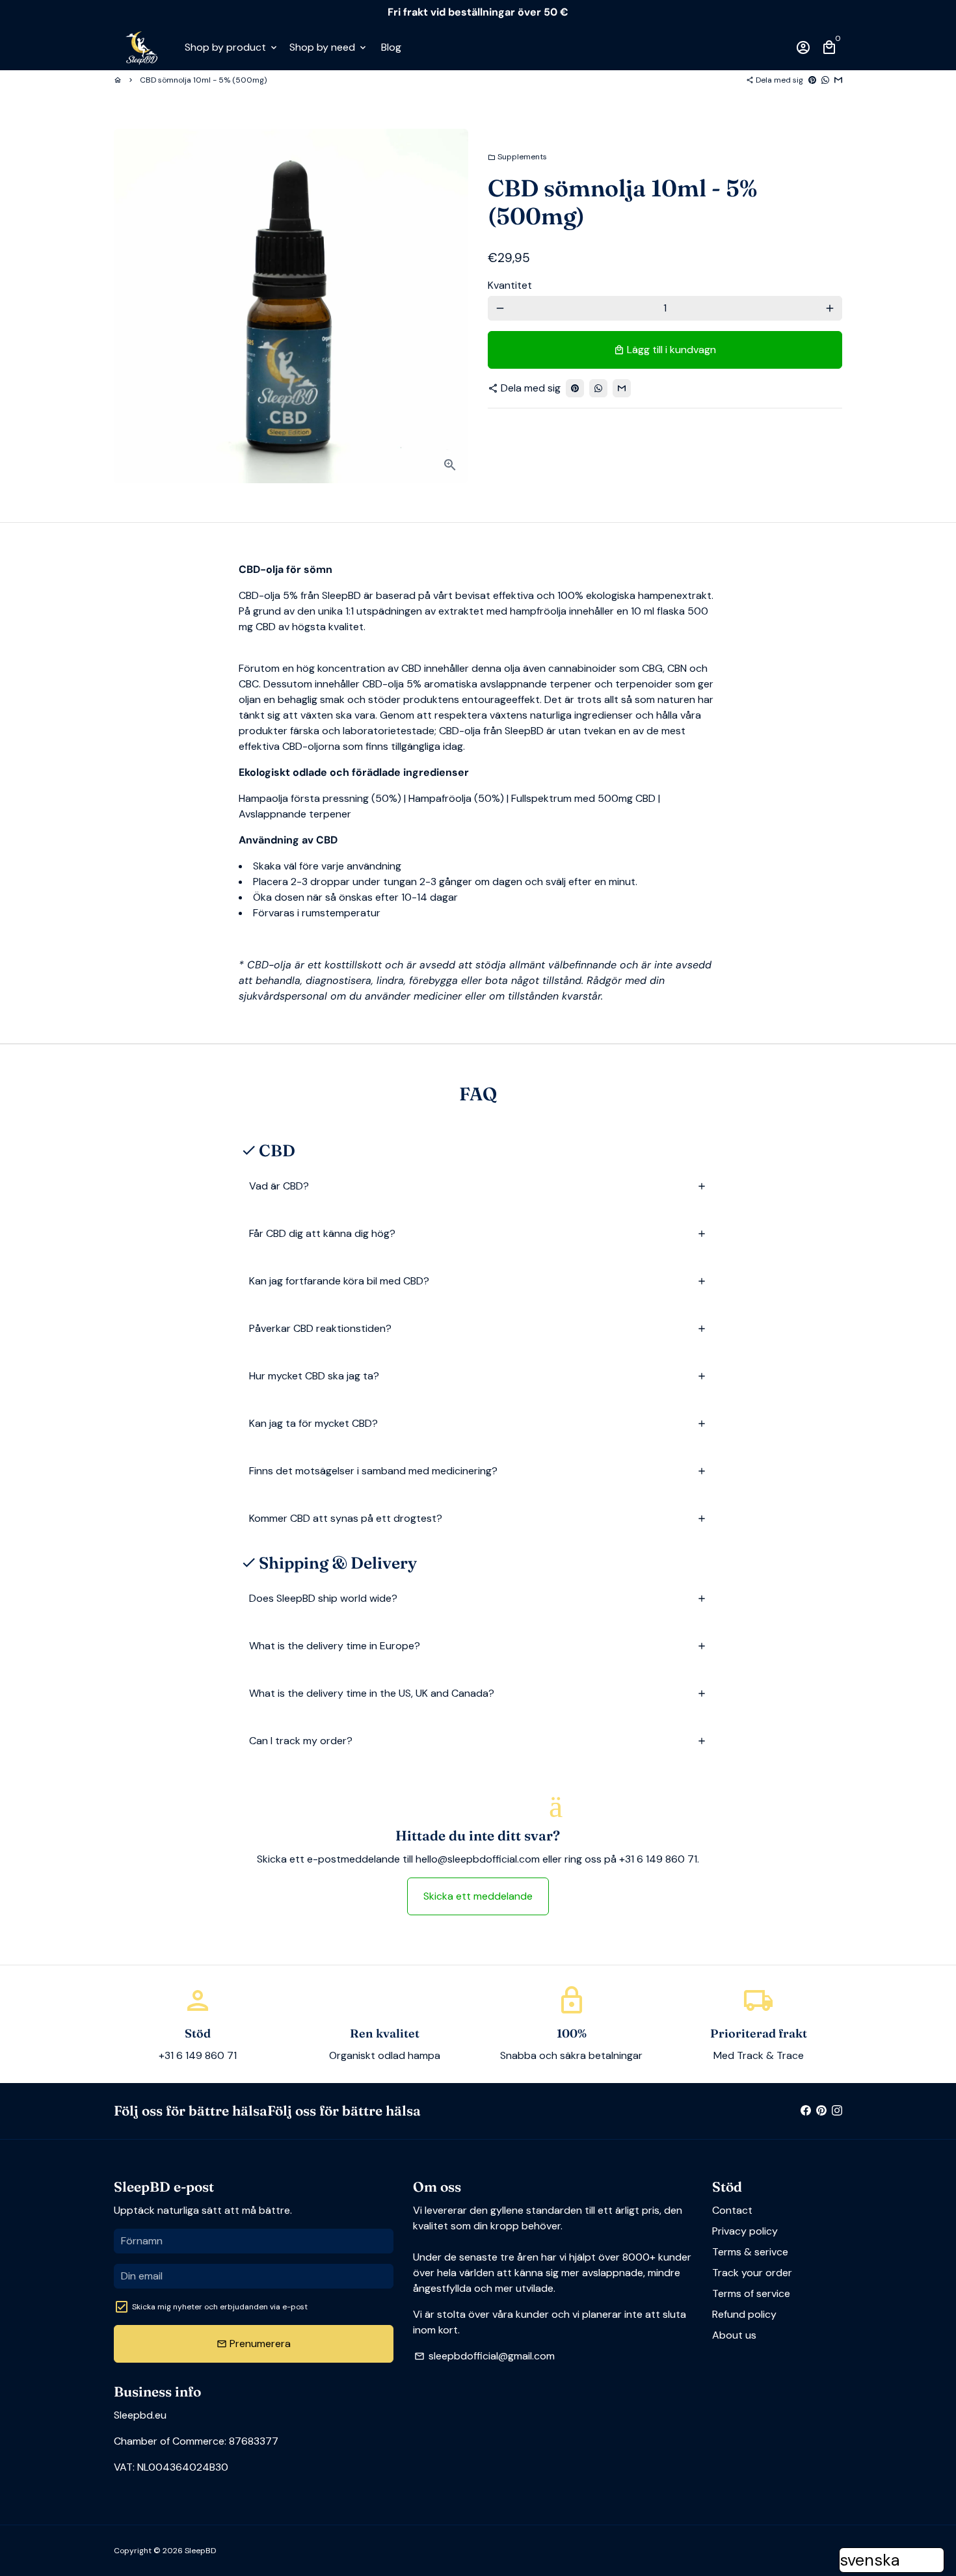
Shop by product (232, 47)
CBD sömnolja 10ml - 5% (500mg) (203, 80)
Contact (732, 2210)
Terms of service (751, 2293)
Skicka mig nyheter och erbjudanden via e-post (220, 2307)
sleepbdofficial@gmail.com (485, 2356)
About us (734, 2335)
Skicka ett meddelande (478, 1896)
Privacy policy (745, 2231)
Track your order (752, 2273)
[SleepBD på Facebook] (806, 2111)
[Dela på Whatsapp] (825, 80)
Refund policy (744, 2314)
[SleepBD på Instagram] (837, 2111)
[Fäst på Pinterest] (812, 80)
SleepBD (200, 2551)
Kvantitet (510, 285)
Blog (391, 47)
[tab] (478, 1187)
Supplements (517, 157)
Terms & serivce (750, 2252)
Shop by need (329, 47)
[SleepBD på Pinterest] (821, 2111)
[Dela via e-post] (838, 80)
